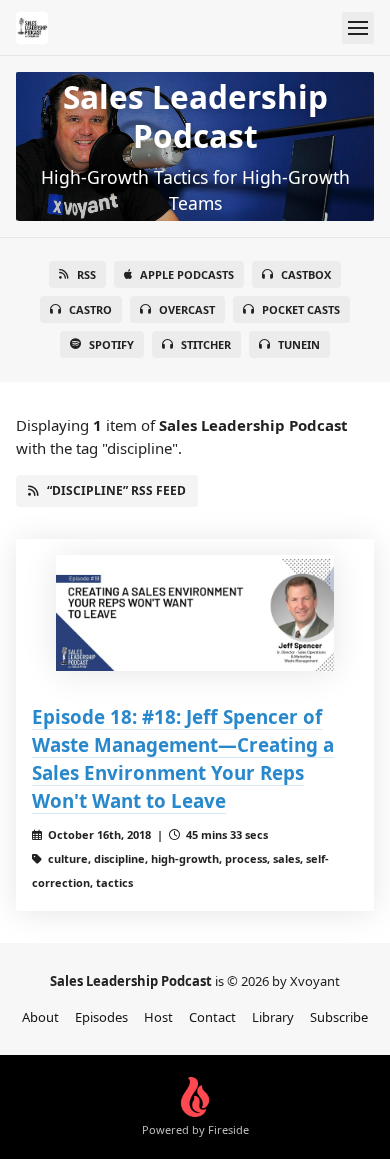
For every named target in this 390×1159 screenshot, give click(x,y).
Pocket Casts (301, 309)
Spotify (111, 344)
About (40, 1017)
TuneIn (299, 344)
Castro (90, 309)
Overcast (187, 309)
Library (273, 1017)
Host (158, 1017)
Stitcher (206, 344)
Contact (212, 1017)
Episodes (101, 1017)
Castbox (306, 274)
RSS (86, 274)
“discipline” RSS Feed (116, 490)
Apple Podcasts (187, 274)
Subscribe (339, 1017)
